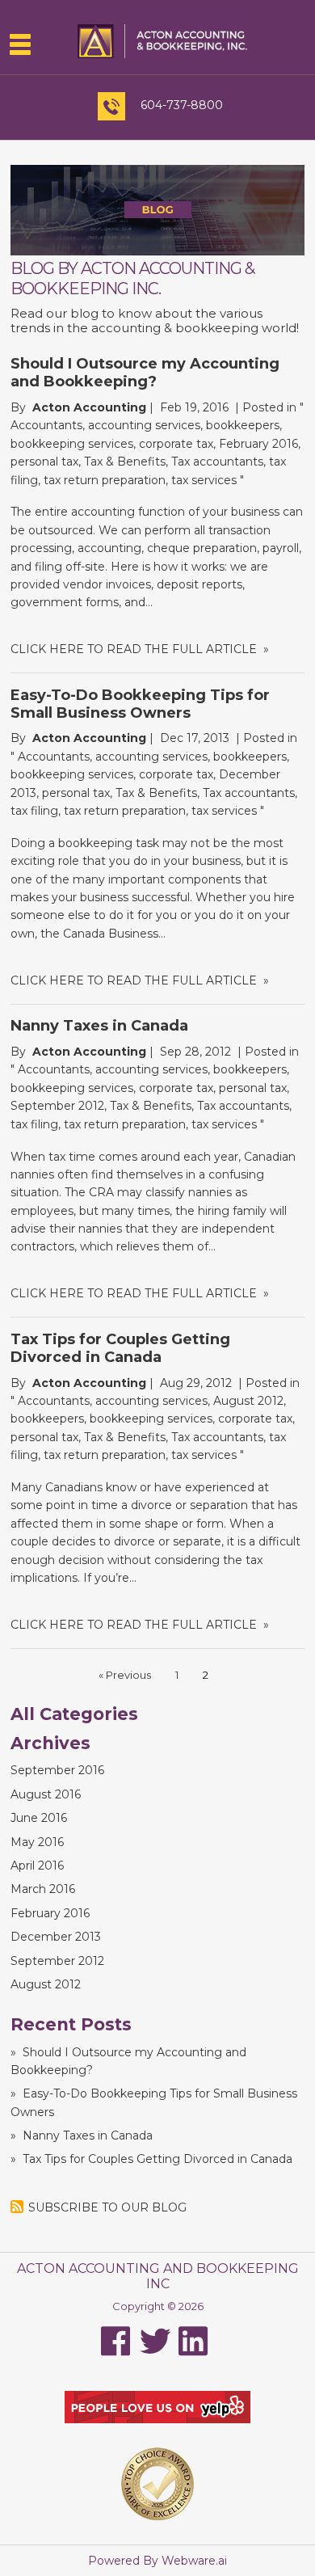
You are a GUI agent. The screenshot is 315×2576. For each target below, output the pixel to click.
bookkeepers (243, 425)
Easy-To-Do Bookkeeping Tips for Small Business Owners (140, 704)
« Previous (125, 1675)
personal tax (44, 462)
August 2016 (46, 1794)
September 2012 (57, 1106)
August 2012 (248, 1401)
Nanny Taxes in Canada (99, 1026)
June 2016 (39, 1818)
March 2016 (43, 1889)
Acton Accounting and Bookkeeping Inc (158, 2276)
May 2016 (37, 1842)
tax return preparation (105, 480)
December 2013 (56, 1937)
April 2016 (37, 1866)
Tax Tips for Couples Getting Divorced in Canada (120, 1348)
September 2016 (57, 1770)
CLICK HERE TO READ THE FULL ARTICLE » (140, 649)
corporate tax (176, 444)
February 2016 (258, 444)
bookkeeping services (72, 444)
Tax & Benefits (125, 462)
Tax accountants (217, 462)
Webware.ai (194, 2561)
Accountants (46, 425)
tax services (204, 480)
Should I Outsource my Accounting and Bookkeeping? (145, 373)
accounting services (144, 425)
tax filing (34, 811)
